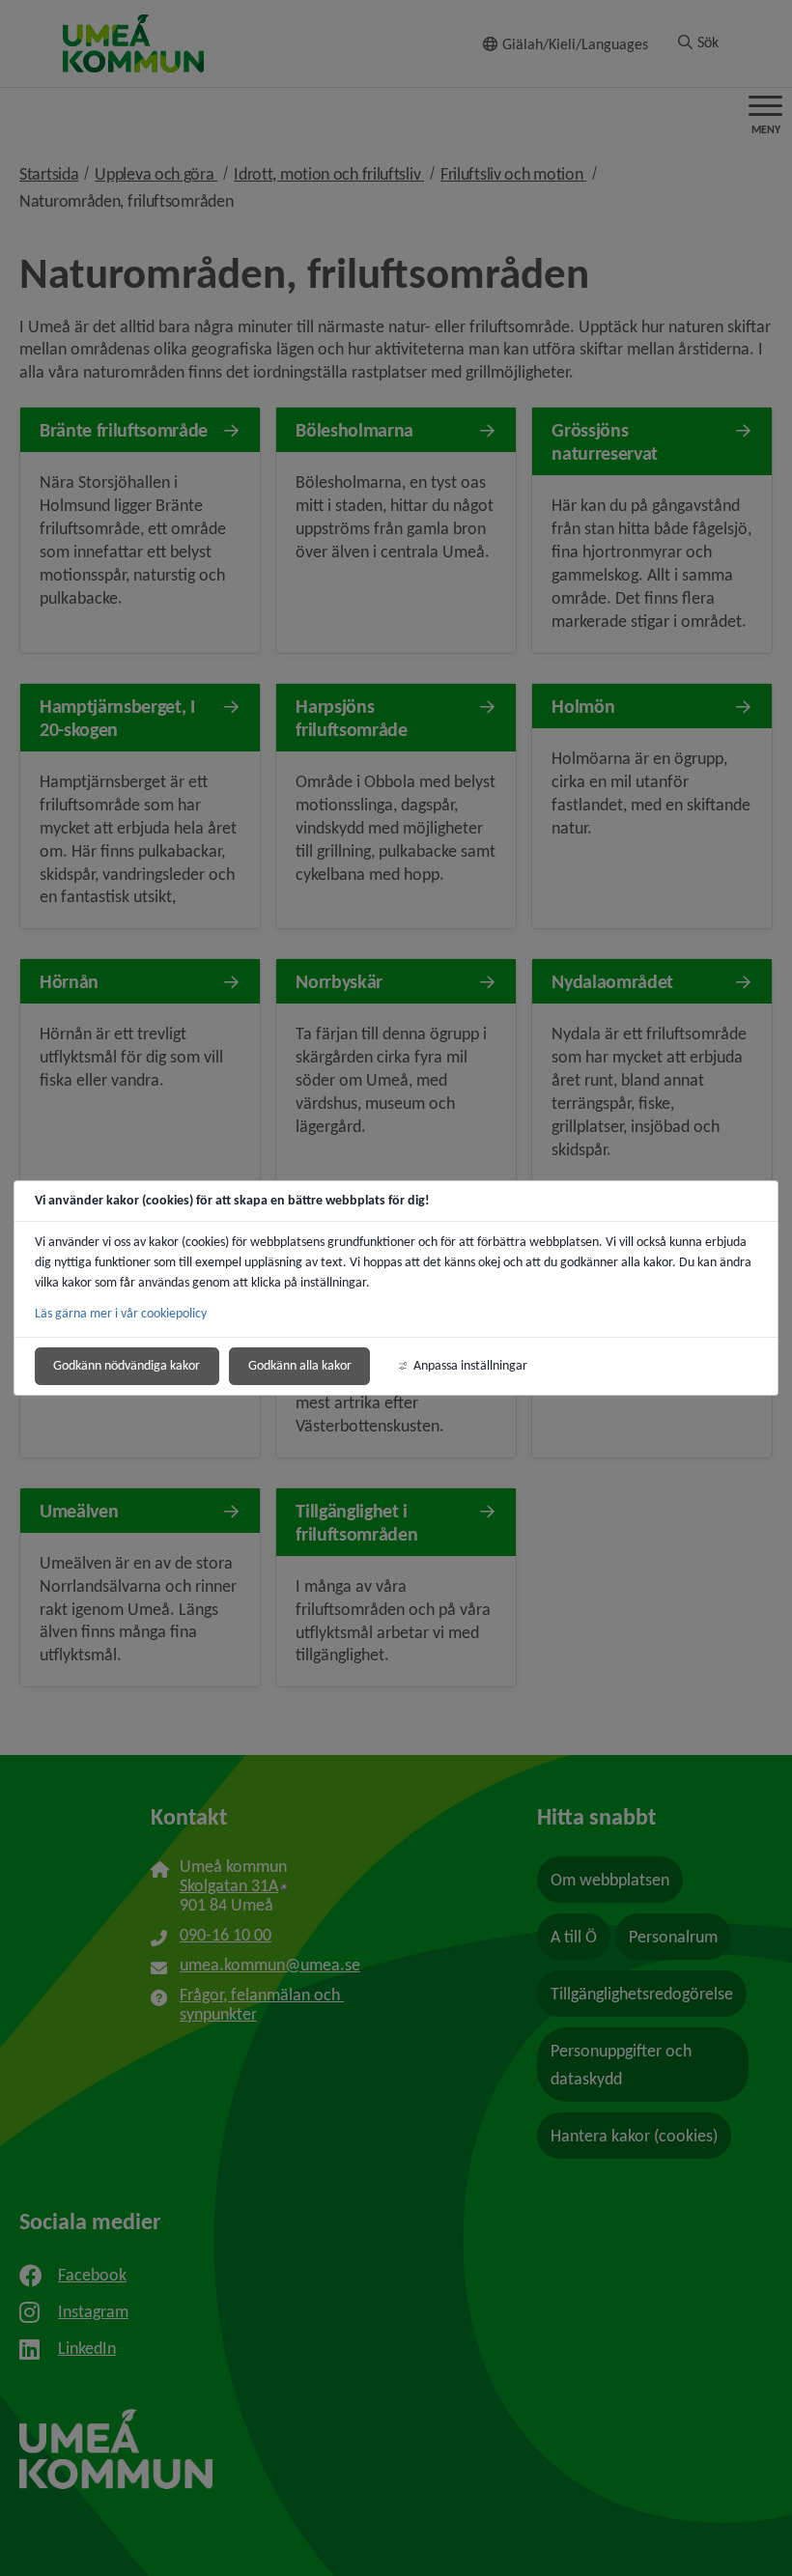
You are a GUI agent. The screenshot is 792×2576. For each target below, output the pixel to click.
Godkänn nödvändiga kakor (127, 1365)
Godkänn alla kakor (300, 1365)
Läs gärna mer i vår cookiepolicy (121, 1313)
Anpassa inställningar (470, 1365)
